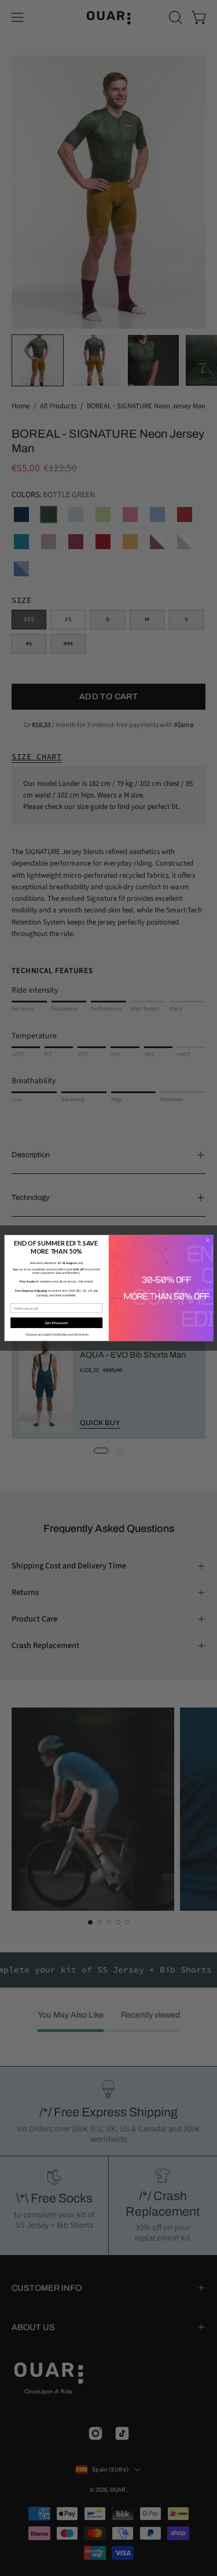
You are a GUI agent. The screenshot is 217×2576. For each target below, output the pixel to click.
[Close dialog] (207, 1241)
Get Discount (56, 1323)
